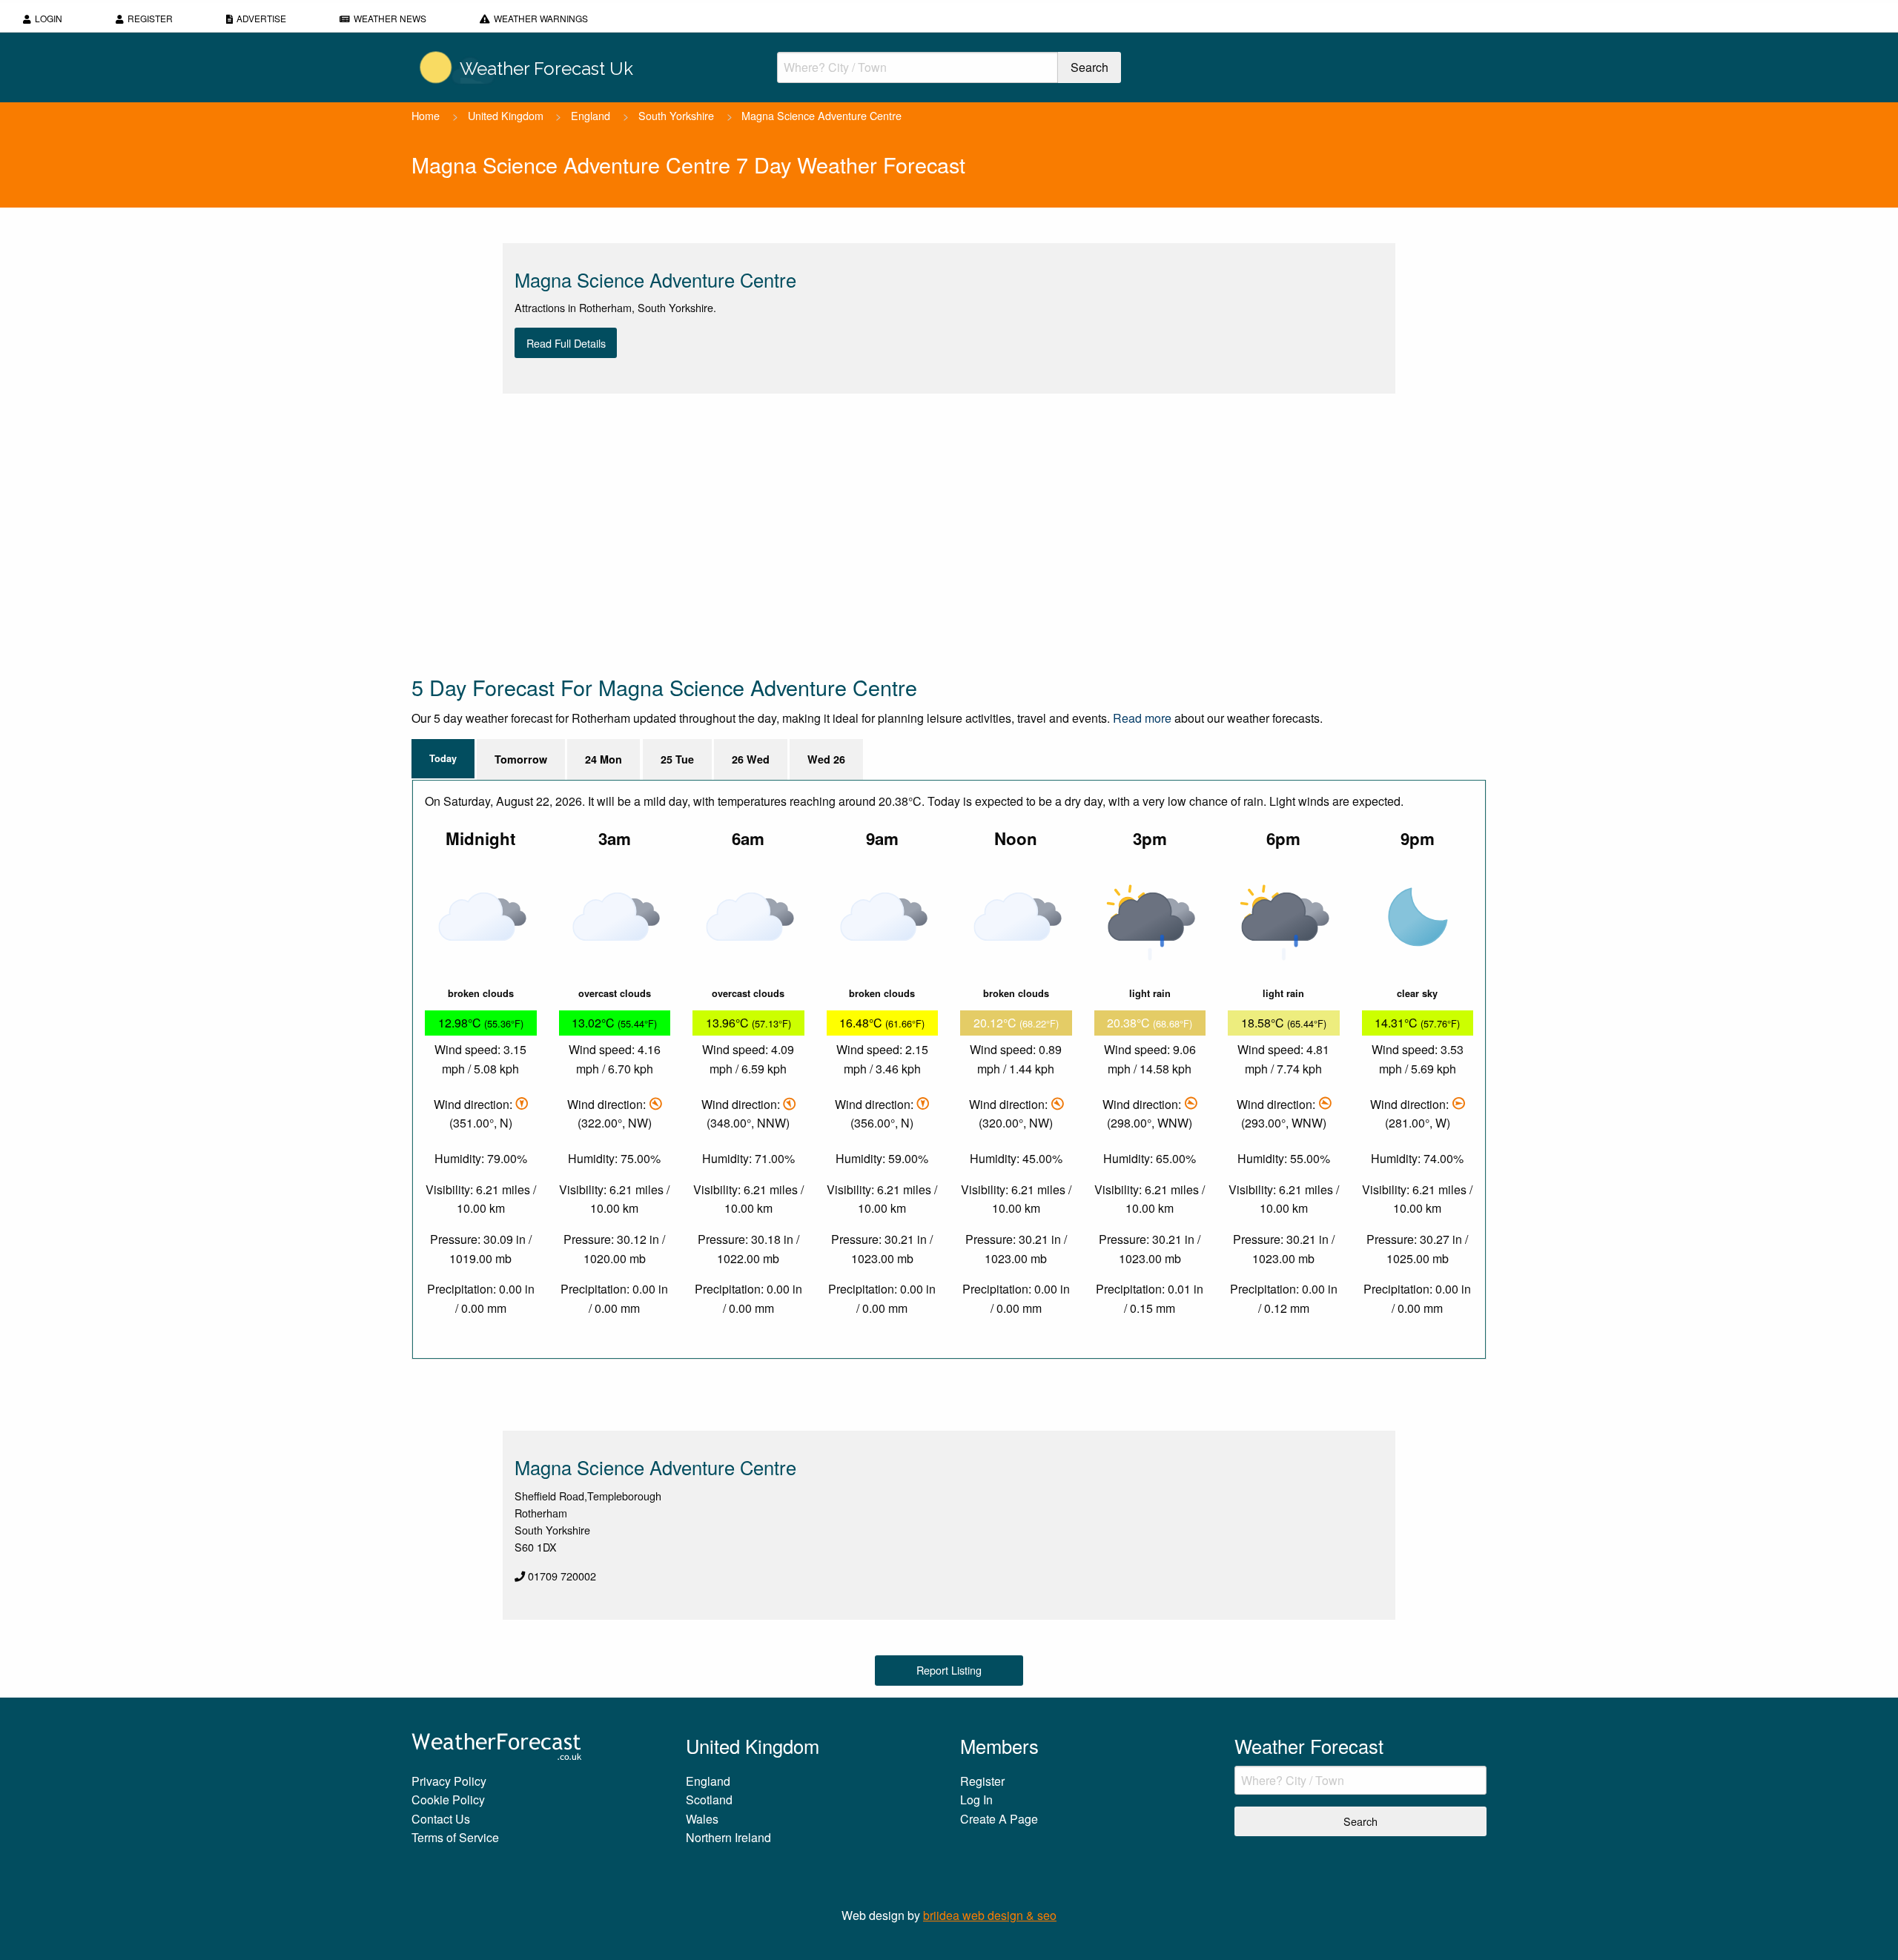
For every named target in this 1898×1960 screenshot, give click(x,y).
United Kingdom (506, 115)
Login (49, 18)
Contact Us (441, 1819)
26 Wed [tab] (751, 759)
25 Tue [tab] (677, 759)
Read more (1142, 718)
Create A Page (999, 1819)
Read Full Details (566, 343)
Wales (702, 1819)
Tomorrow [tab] (521, 759)
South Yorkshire (676, 115)
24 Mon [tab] (604, 759)
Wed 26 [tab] (826, 759)
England (591, 115)
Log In (976, 1800)
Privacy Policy (449, 1781)
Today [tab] (443, 758)
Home (426, 115)
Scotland (709, 1800)
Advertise (261, 18)
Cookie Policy (448, 1800)
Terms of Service (455, 1837)
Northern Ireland (728, 1837)
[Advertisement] (856, 533)
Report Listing (949, 1670)
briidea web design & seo (990, 1915)
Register (150, 18)
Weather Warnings (541, 18)
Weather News (390, 18)
